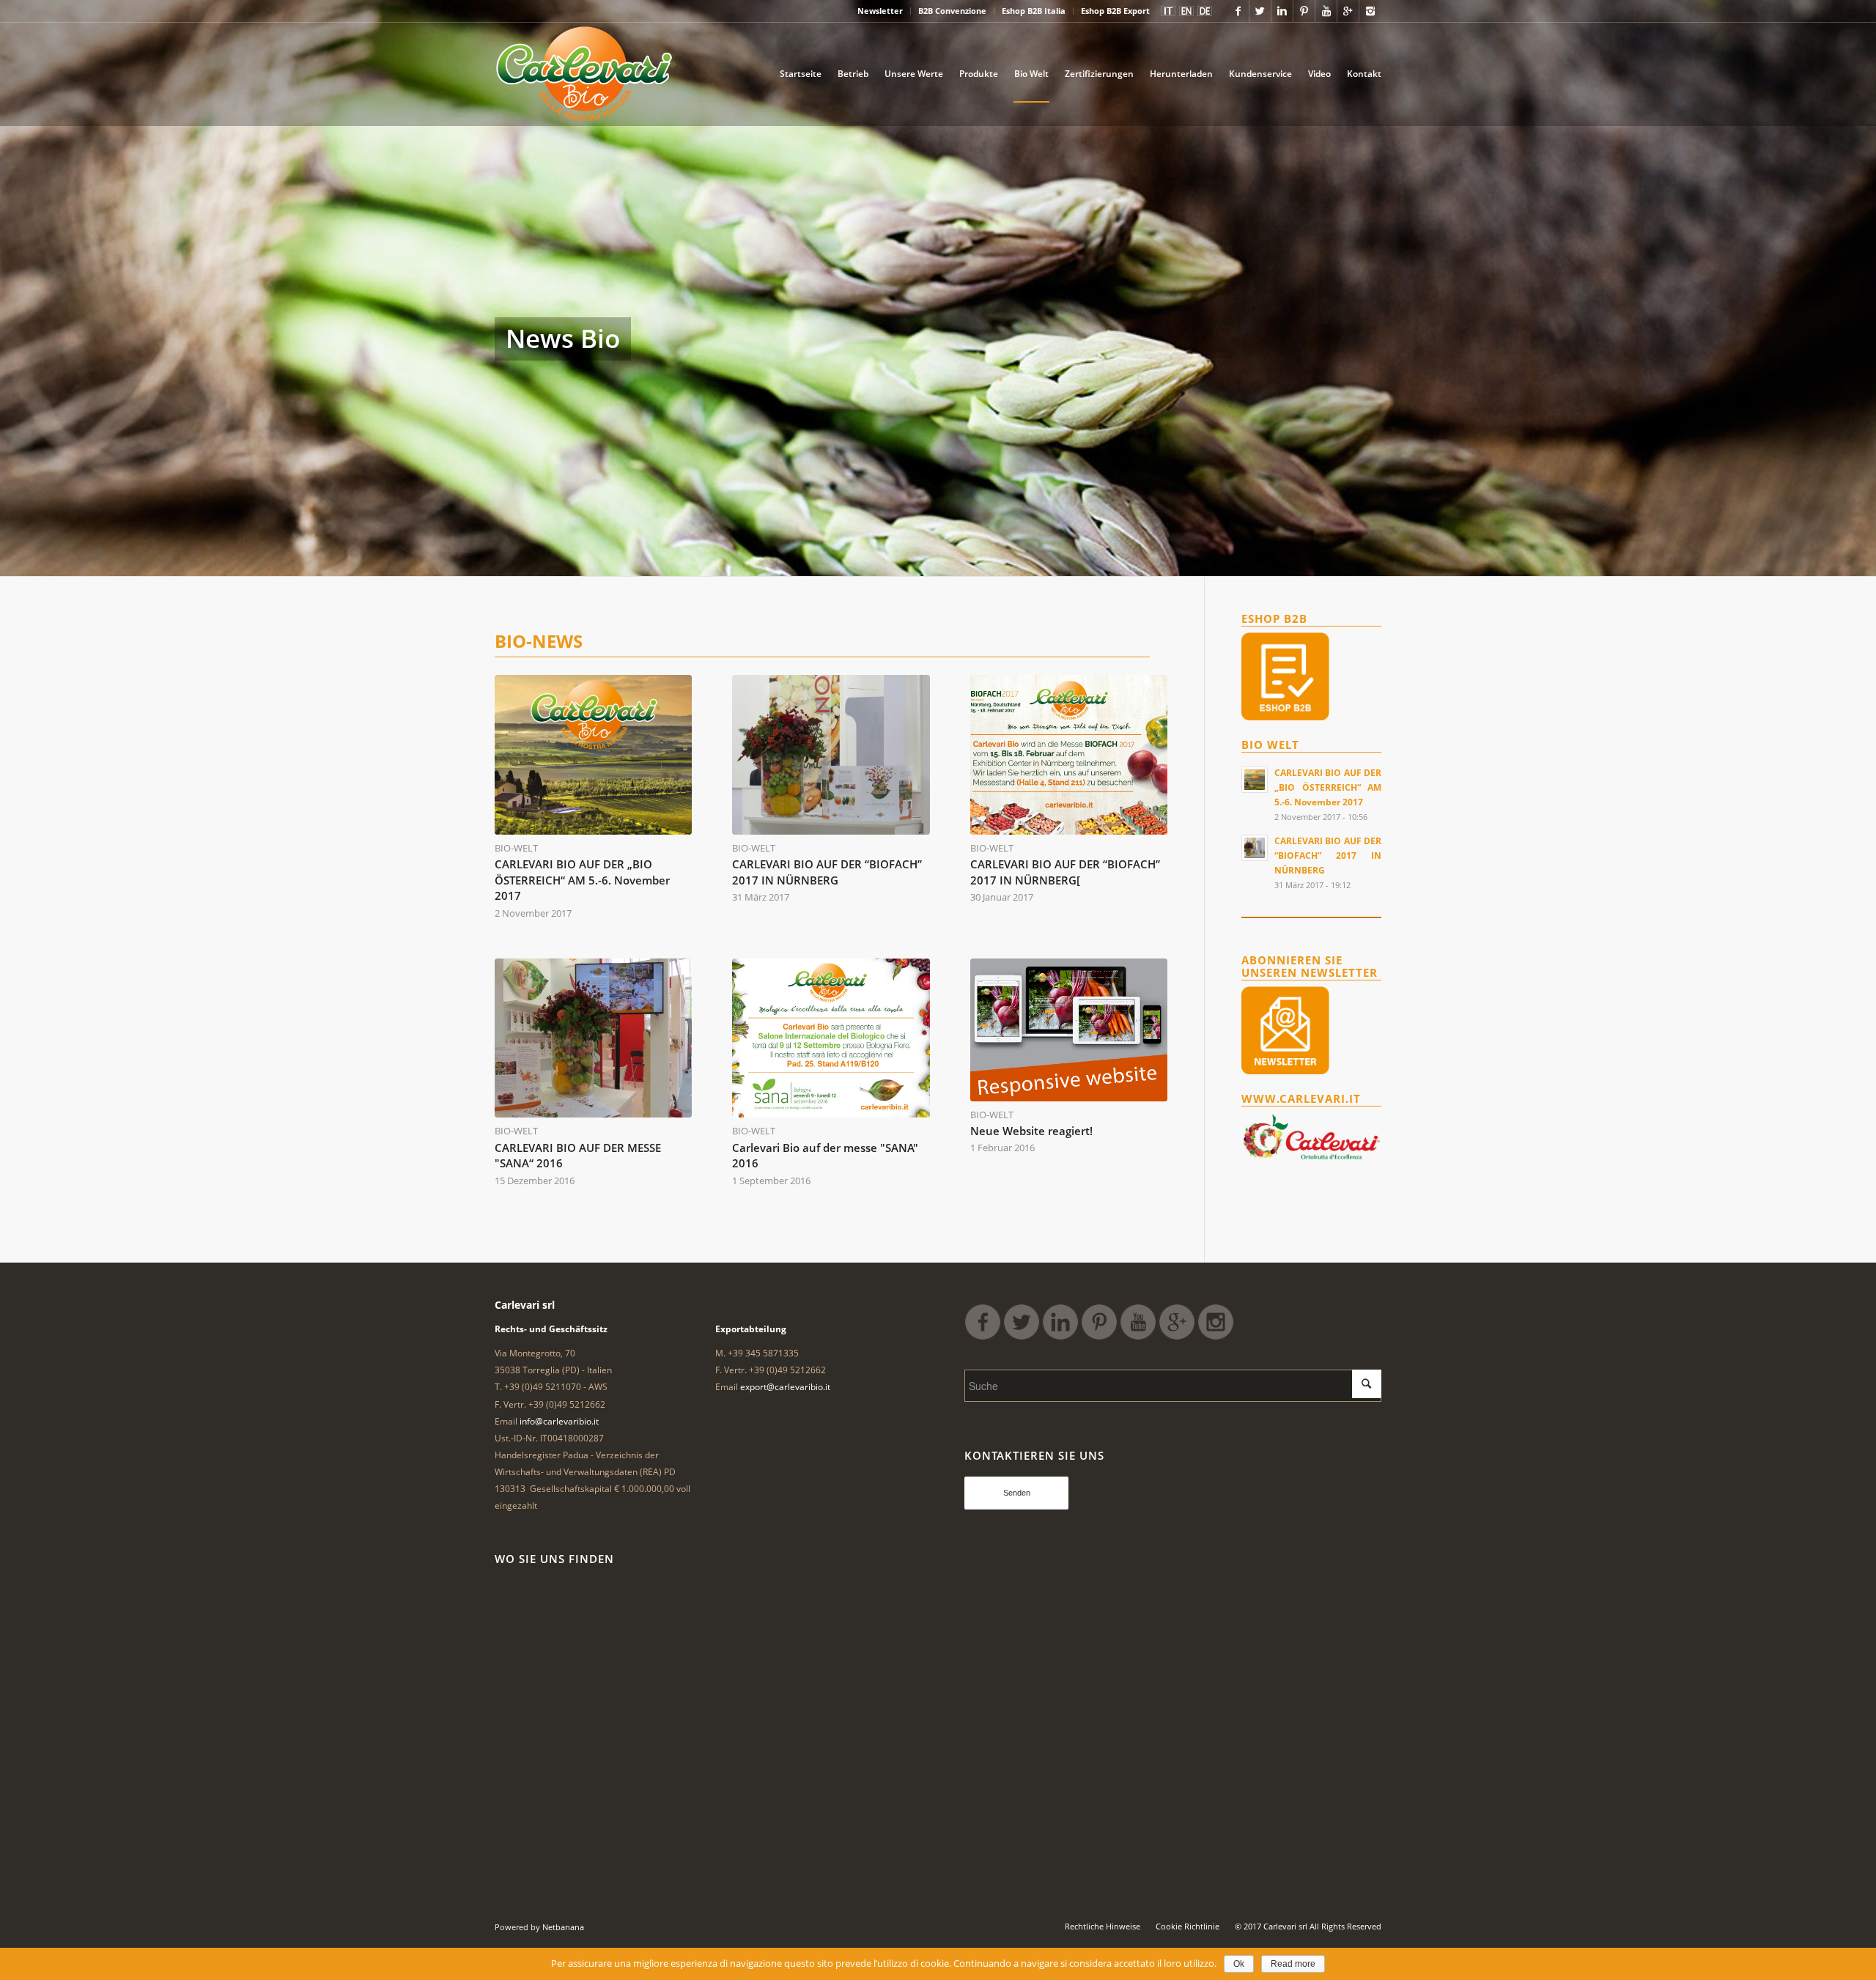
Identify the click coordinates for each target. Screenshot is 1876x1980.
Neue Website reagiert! (1031, 1131)
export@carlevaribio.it (785, 1387)
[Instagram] (1370, 11)
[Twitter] (1260, 11)
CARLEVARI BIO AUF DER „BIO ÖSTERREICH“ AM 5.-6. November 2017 (582, 880)
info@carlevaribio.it (559, 1421)
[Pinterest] (1304, 11)
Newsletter (880, 11)
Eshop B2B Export (1115, 11)
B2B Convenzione (952, 11)
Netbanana (563, 1927)
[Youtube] (1326, 11)
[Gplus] (1348, 11)
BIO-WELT (516, 848)
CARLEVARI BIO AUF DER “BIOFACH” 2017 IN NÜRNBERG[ (1065, 872)
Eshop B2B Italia (1034, 11)
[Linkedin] (1282, 11)
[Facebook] (1238, 11)
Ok (1239, 1964)
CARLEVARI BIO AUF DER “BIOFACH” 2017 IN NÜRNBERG (827, 872)
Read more (1293, 1964)
